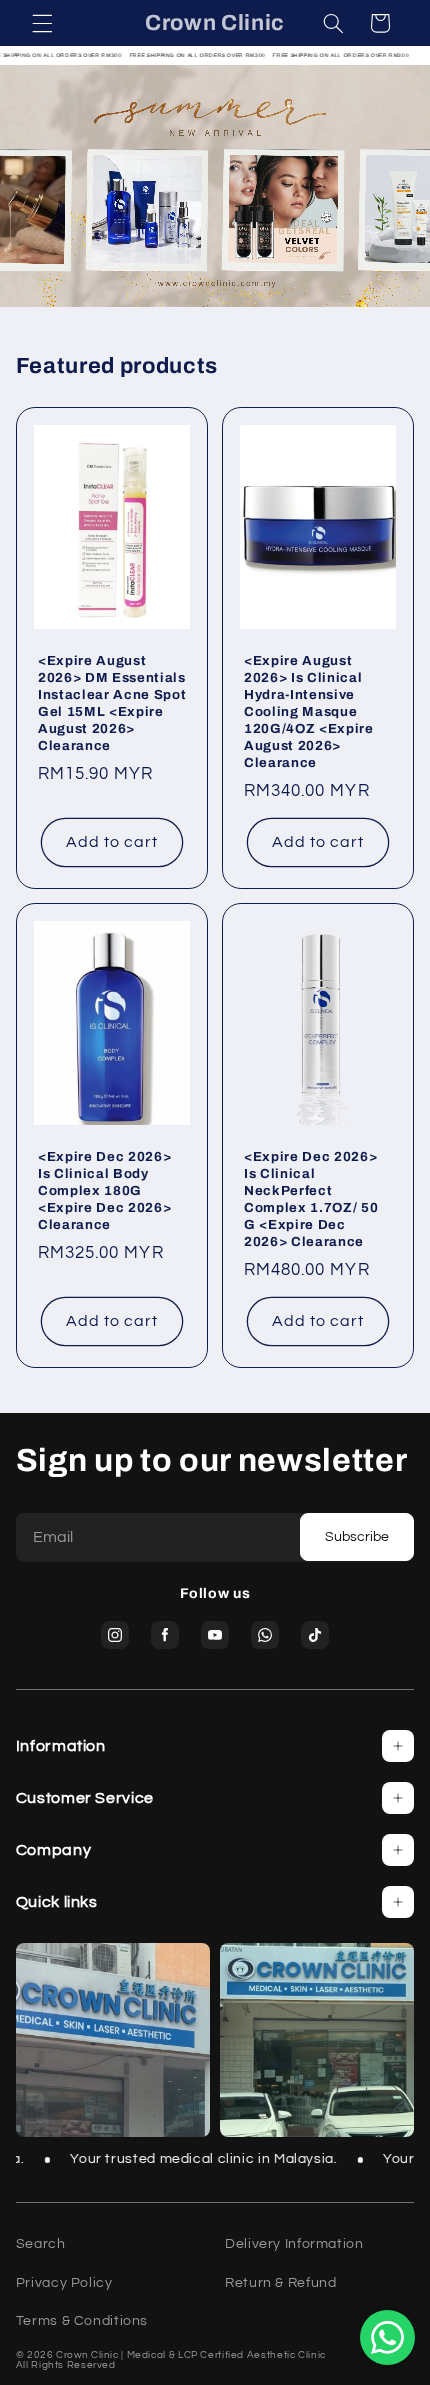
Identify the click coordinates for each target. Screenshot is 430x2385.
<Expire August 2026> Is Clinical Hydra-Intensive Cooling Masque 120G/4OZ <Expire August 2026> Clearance (309, 711)
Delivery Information (294, 2244)
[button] (42, 23)
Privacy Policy (64, 2283)
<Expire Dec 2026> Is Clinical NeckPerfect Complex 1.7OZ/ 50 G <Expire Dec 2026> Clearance (311, 1199)
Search (41, 2244)
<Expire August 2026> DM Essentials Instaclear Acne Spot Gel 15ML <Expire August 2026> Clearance (112, 703)
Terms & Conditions (82, 2321)
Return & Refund (280, 2283)
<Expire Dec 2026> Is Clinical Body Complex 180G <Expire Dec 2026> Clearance (104, 1190)
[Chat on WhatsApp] (387, 2337)
